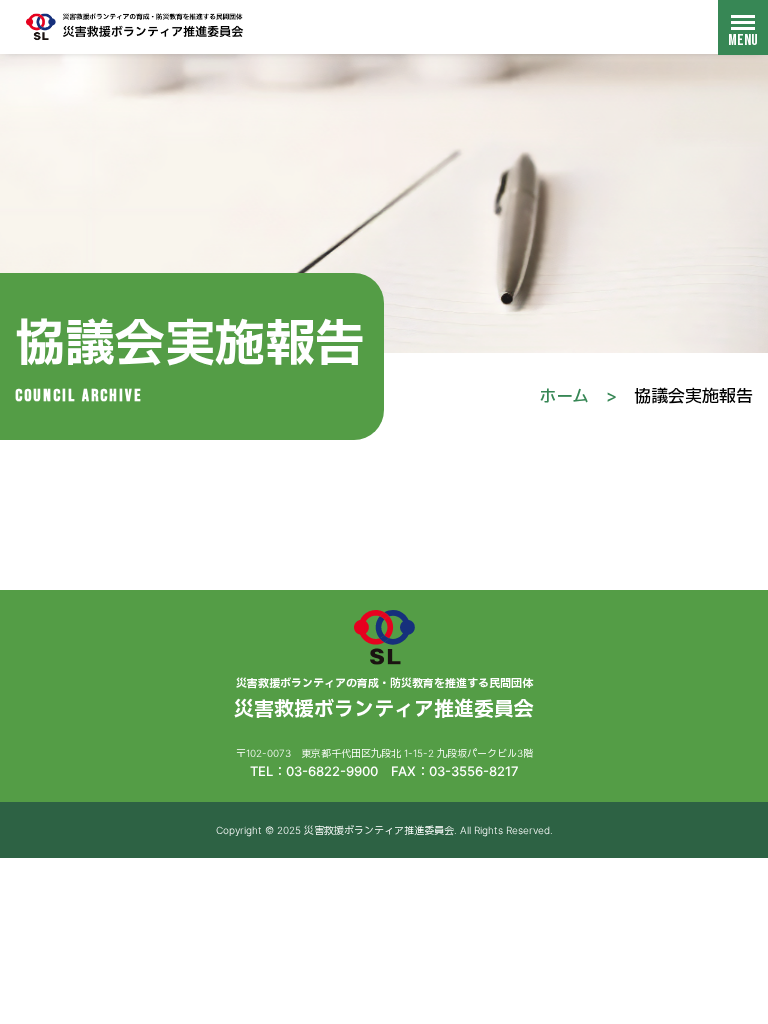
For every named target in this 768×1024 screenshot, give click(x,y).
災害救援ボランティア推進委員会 (135, 26)
